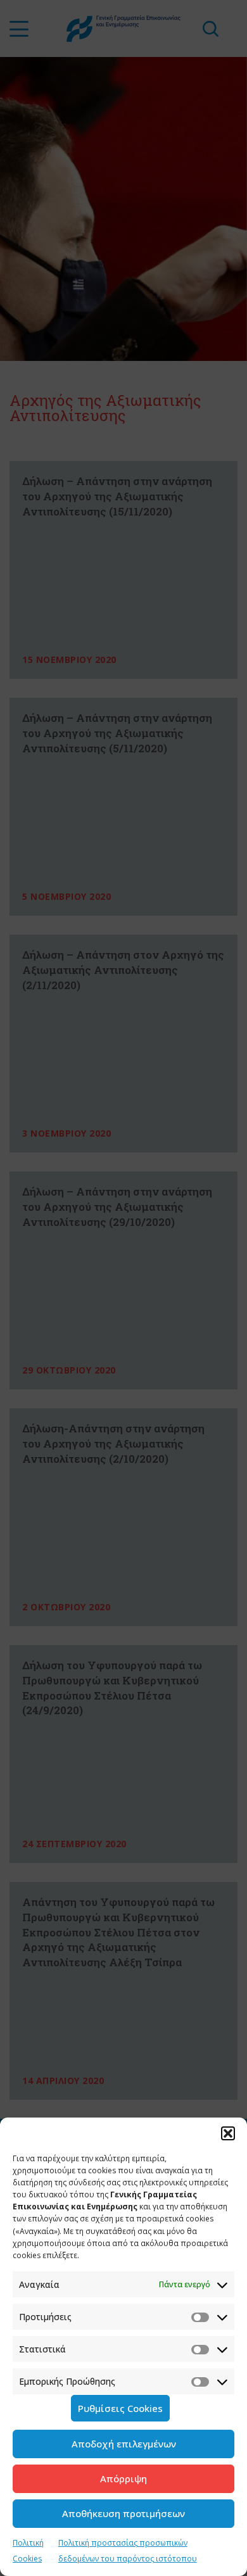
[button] (228, 2133)
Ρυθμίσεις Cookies (120, 2408)
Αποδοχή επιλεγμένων (124, 2444)
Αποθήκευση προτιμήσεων (123, 2513)
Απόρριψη (123, 2478)
